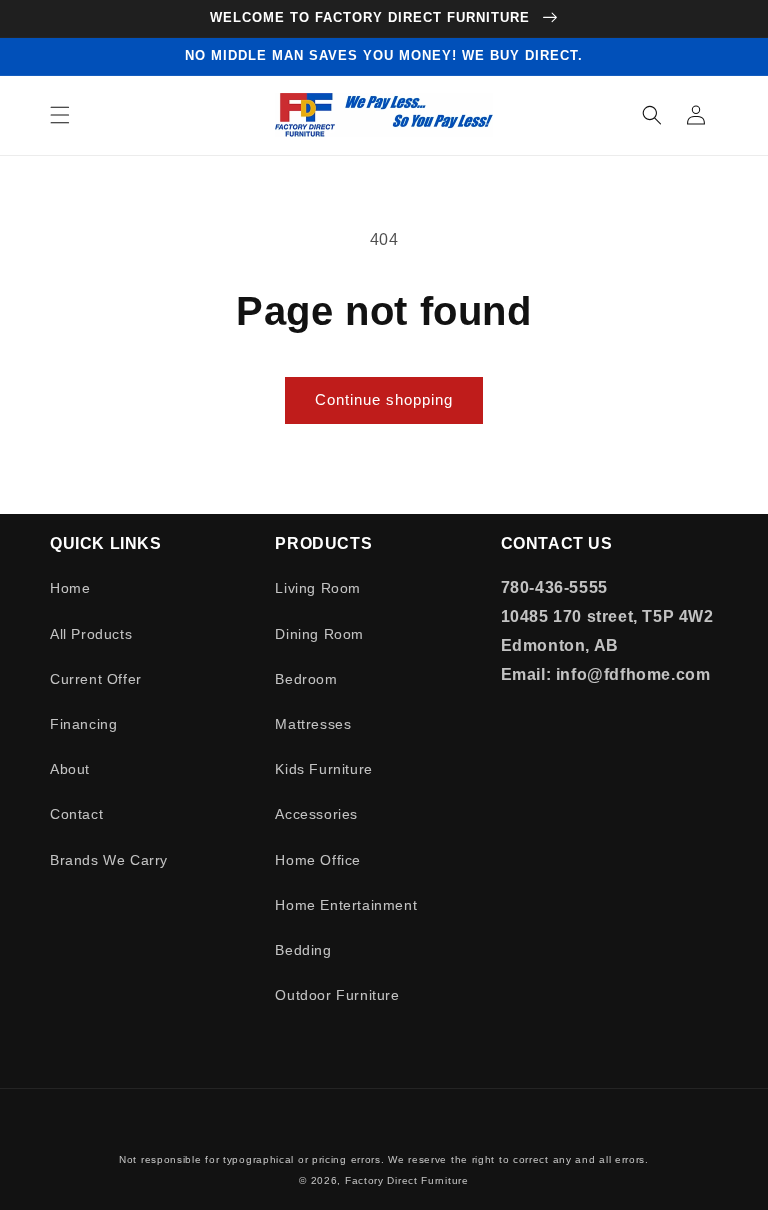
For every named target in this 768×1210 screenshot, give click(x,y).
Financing (83, 724)
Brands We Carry (109, 860)
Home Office (318, 860)
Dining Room (319, 634)
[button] (60, 115)
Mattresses (313, 724)
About (70, 769)
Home (70, 588)
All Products (91, 634)
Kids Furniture (323, 769)
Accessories (316, 814)
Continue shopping (384, 399)
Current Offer (96, 679)
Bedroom (306, 679)
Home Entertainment (346, 905)
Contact (76, 814)
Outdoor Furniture (337, 995)
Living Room (318, 588)
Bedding (303, 950)
